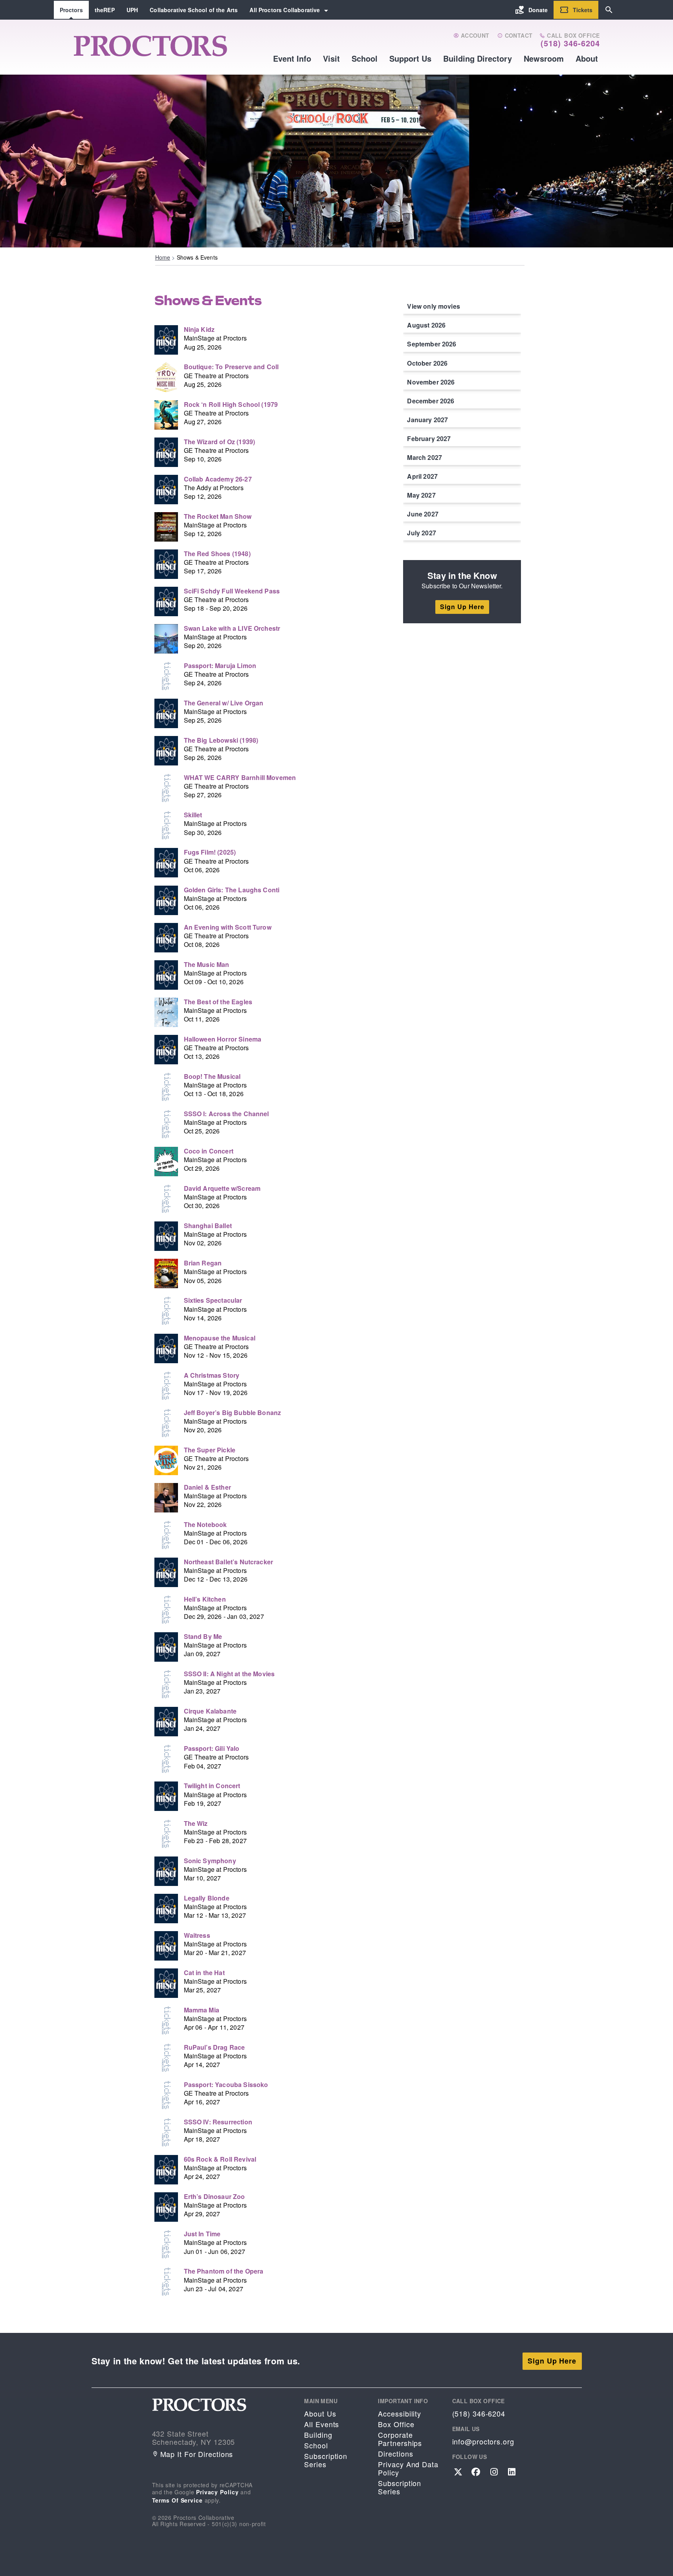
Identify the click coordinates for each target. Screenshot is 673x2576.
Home (163, 257)
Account (474, 36)
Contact (518, 36)
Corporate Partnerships (400, 2439)
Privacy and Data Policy (408, 2468)
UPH (132, 10)
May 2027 (421, 495)
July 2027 (421, 533)
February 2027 (429, 438)
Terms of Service (177, 2500)
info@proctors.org (483, 2441)
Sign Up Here (462, 607)
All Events (322, 2424)
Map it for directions (197, 2454)
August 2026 (426, 325)
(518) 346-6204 (570, 43)
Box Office (396, 2424)
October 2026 (427, 363)
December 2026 (431, 401)
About (587, 58)
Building (318, 2435)
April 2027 (422, 476)
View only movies (434, 306)
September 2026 (432, 344)
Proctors (71, 10)
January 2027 (427, 420)
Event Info (292, 58)
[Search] (609, 10)
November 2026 (431, 382)
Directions (395, 2454)
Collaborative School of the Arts (194, 10)
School (365, 58)
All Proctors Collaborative (285, 10)
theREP (105, 10)
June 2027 (423, 514)
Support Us (410, 58)
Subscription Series (326, 2460)
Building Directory (478, 58)
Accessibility (400, 2414)
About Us (320, 2414)
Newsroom (544, 58)
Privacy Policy (217, 2492)
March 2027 (425, 457)
